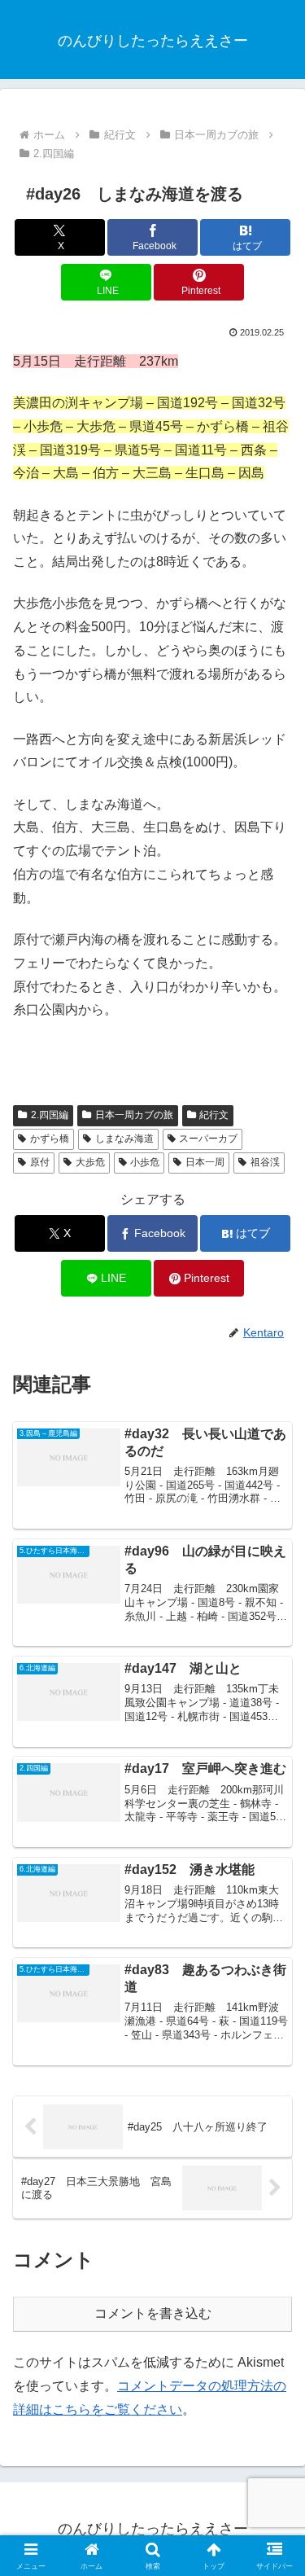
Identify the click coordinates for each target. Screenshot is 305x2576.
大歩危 (90, 1162)
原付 (40, 1162)
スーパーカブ (208, 1139)
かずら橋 (50, 1139)
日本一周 (205, 1162)
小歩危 (145, 1162)
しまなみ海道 (124, 1139)
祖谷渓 (265, 1162)
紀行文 (214, 1115)
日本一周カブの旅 (134, 1115)
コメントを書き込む (153, 2313)
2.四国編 (50, 1115)
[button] (273, 2159)
